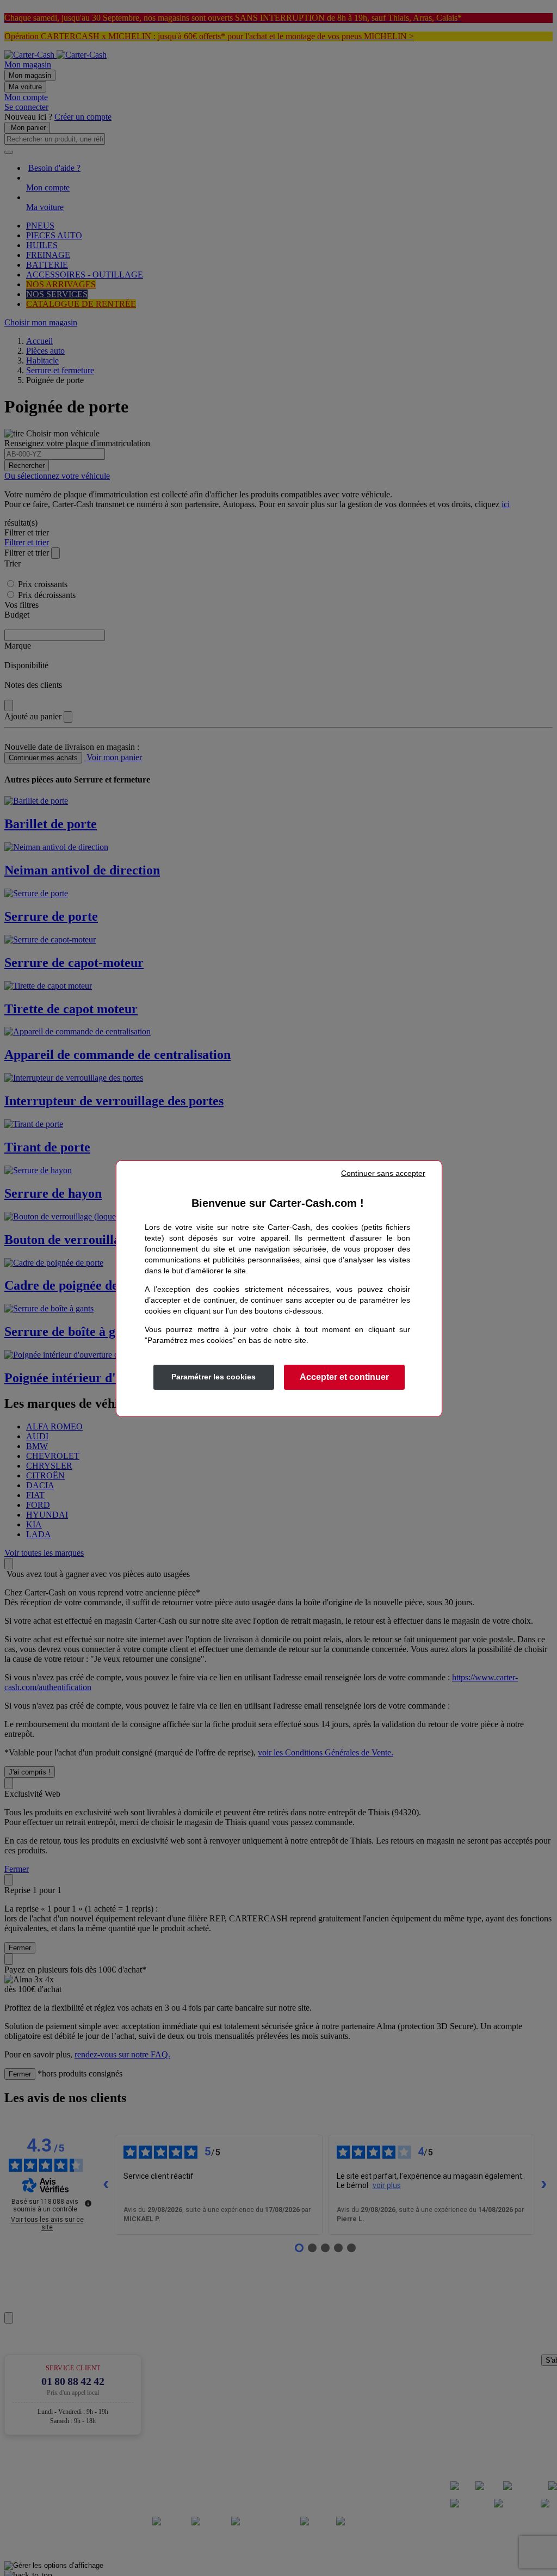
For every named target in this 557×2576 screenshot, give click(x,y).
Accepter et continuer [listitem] (344, 1377)
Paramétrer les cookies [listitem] (213, 1377)
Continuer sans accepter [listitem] (383, 1173)
